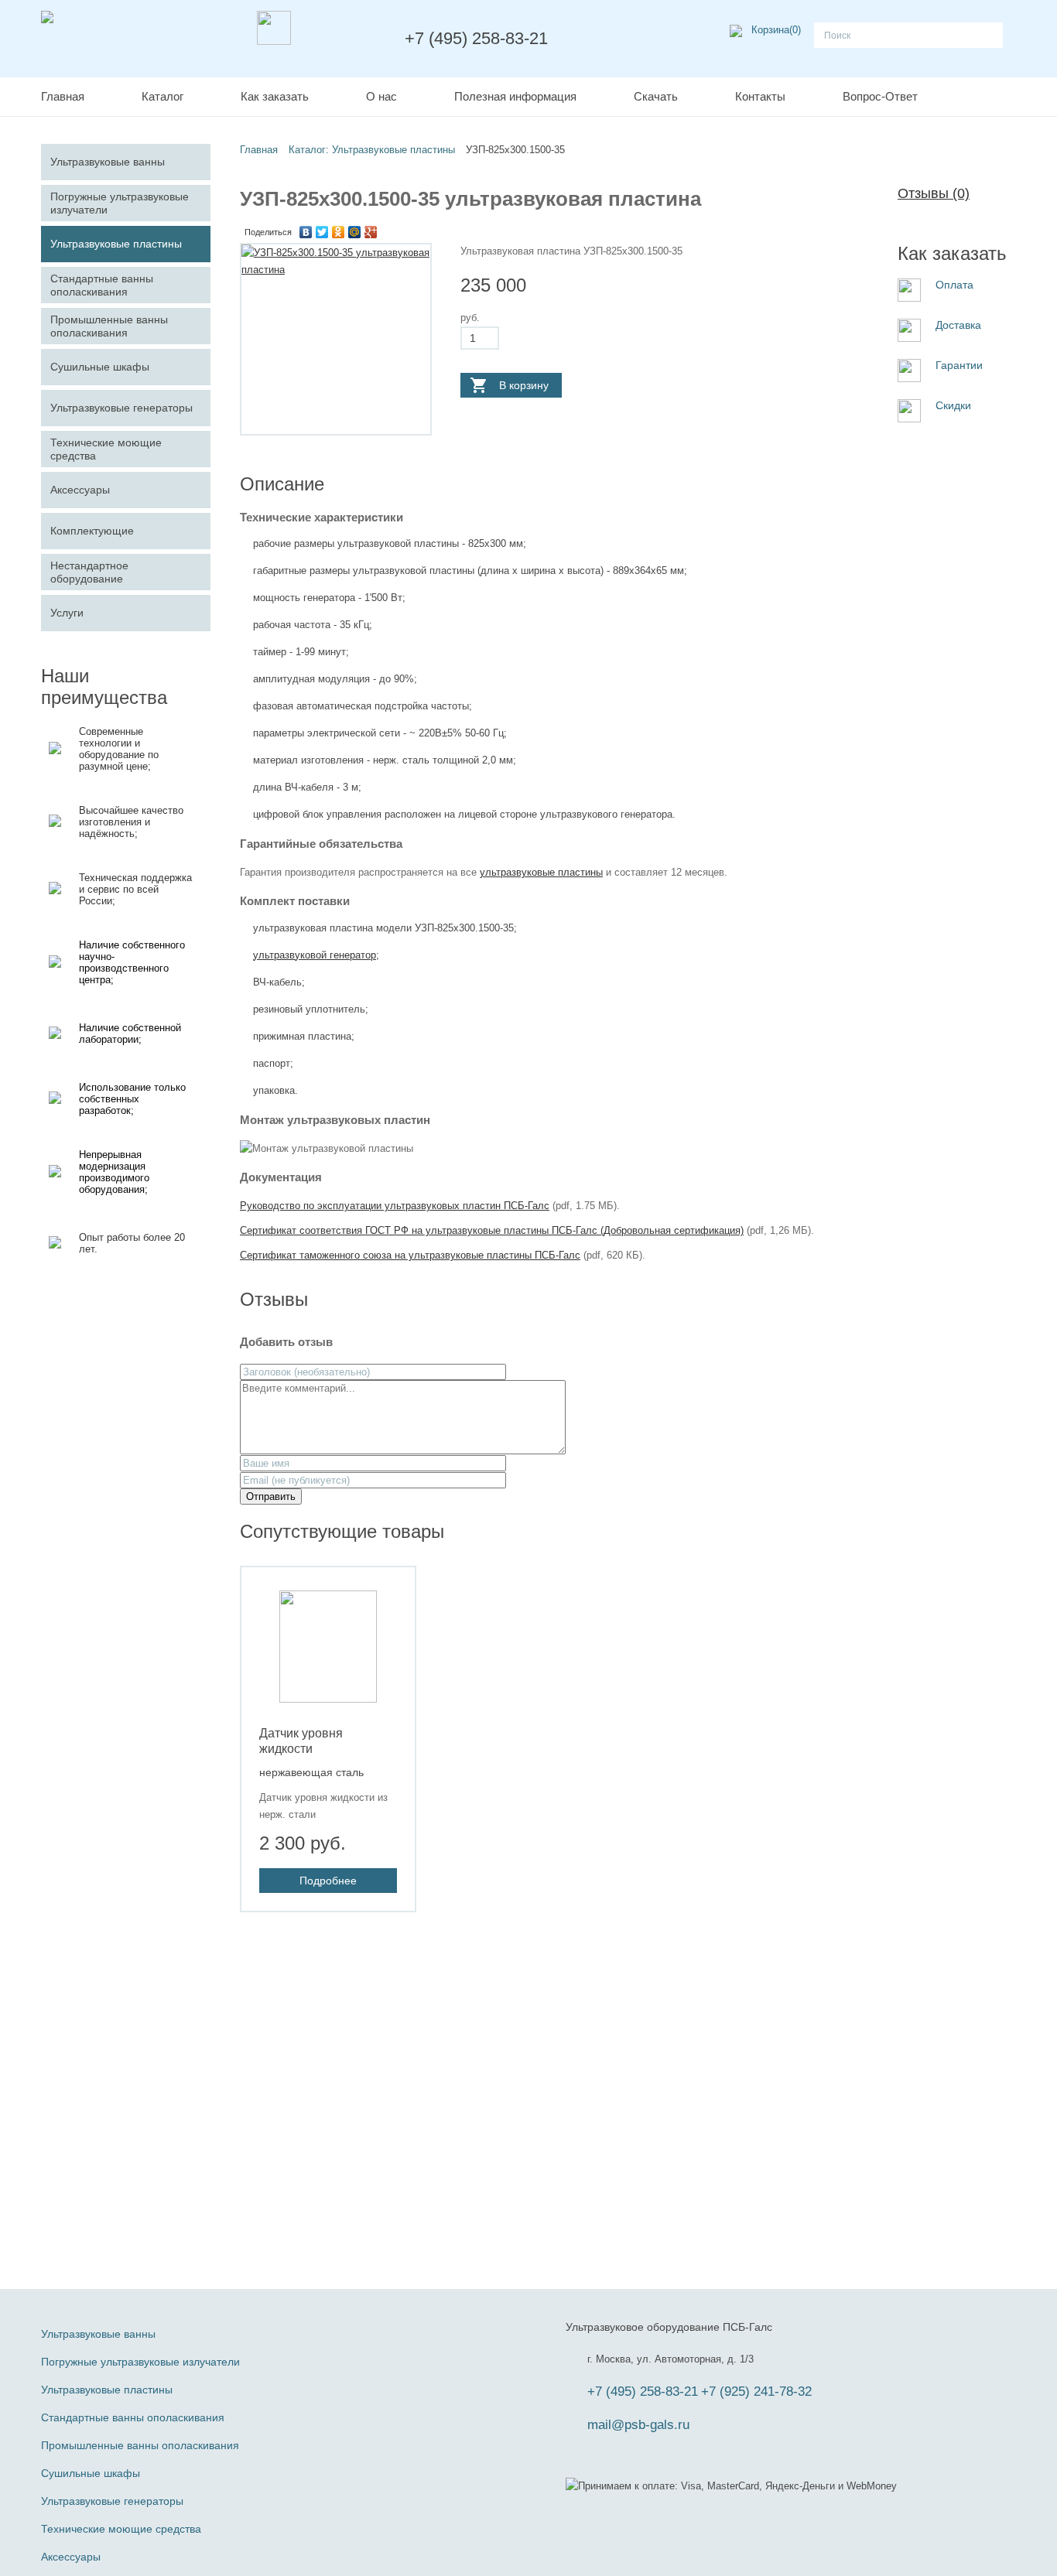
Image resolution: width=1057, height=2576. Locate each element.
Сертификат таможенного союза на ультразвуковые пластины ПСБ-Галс (410, 1255)
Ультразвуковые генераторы (112, 2501)
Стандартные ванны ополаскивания (133, 2417)
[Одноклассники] (339, 232)
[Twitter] (322, 232)
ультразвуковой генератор (315, 955)
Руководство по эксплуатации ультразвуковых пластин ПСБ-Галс (395, 1206)
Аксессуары (71, 2557)
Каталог (162, 96)
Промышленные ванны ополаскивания (140, 2445)
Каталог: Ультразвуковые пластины (372, 150)
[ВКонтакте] (306, 232)
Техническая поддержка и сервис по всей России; (135, 889)
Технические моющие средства (121, 2529)
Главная (63, 96)
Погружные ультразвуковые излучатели (140, 2362)
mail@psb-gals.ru (638, 2425)
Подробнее (328, 1881)
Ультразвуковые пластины (107, 2390)
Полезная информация (515, 96)
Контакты (760, 96)
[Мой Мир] (355, 232)
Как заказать (275, 96)
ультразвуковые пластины (541, 872)
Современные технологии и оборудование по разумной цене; (119, 749)
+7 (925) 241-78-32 (756, 2392)
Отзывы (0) (934, 193)
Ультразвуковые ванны (98, 2334)
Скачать (656, 96)
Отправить (271, 1496)
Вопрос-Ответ (880, 96)
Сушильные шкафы (91, 2473)
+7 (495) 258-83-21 (643, 2392)
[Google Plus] (371, 232)
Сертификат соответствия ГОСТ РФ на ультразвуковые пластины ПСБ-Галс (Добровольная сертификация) (492, 1230)
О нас (381, 96)
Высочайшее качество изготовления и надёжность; (131, 822)
